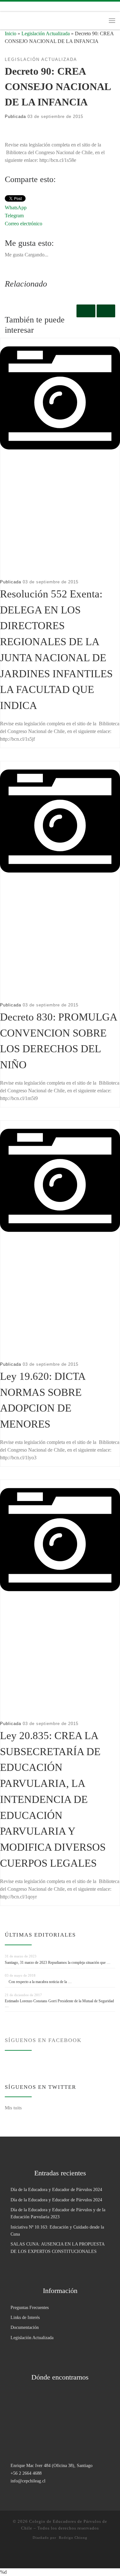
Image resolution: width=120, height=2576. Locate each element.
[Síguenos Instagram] (7, 7)
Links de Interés (25, 2317)
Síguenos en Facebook (43, 2040)
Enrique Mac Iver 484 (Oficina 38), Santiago (52, 2465)
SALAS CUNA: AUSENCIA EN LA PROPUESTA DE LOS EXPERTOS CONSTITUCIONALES (57, 2247)
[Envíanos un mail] (44, 7)
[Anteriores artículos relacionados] (86, 311)
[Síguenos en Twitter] (25, 7)
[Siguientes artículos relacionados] (106, 311)
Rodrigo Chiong (73, 2538)
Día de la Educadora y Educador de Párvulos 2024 (56, 2189)
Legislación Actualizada (46, 33)
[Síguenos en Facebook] (16, 7)
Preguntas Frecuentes (30, 2307)
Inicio (11, 33)
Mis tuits (13, 2108)
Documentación (25, 2327)
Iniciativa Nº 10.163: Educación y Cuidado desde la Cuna (57, 2230)
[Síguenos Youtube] (35, 7)
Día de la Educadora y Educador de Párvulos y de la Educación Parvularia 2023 (58, 2213)
